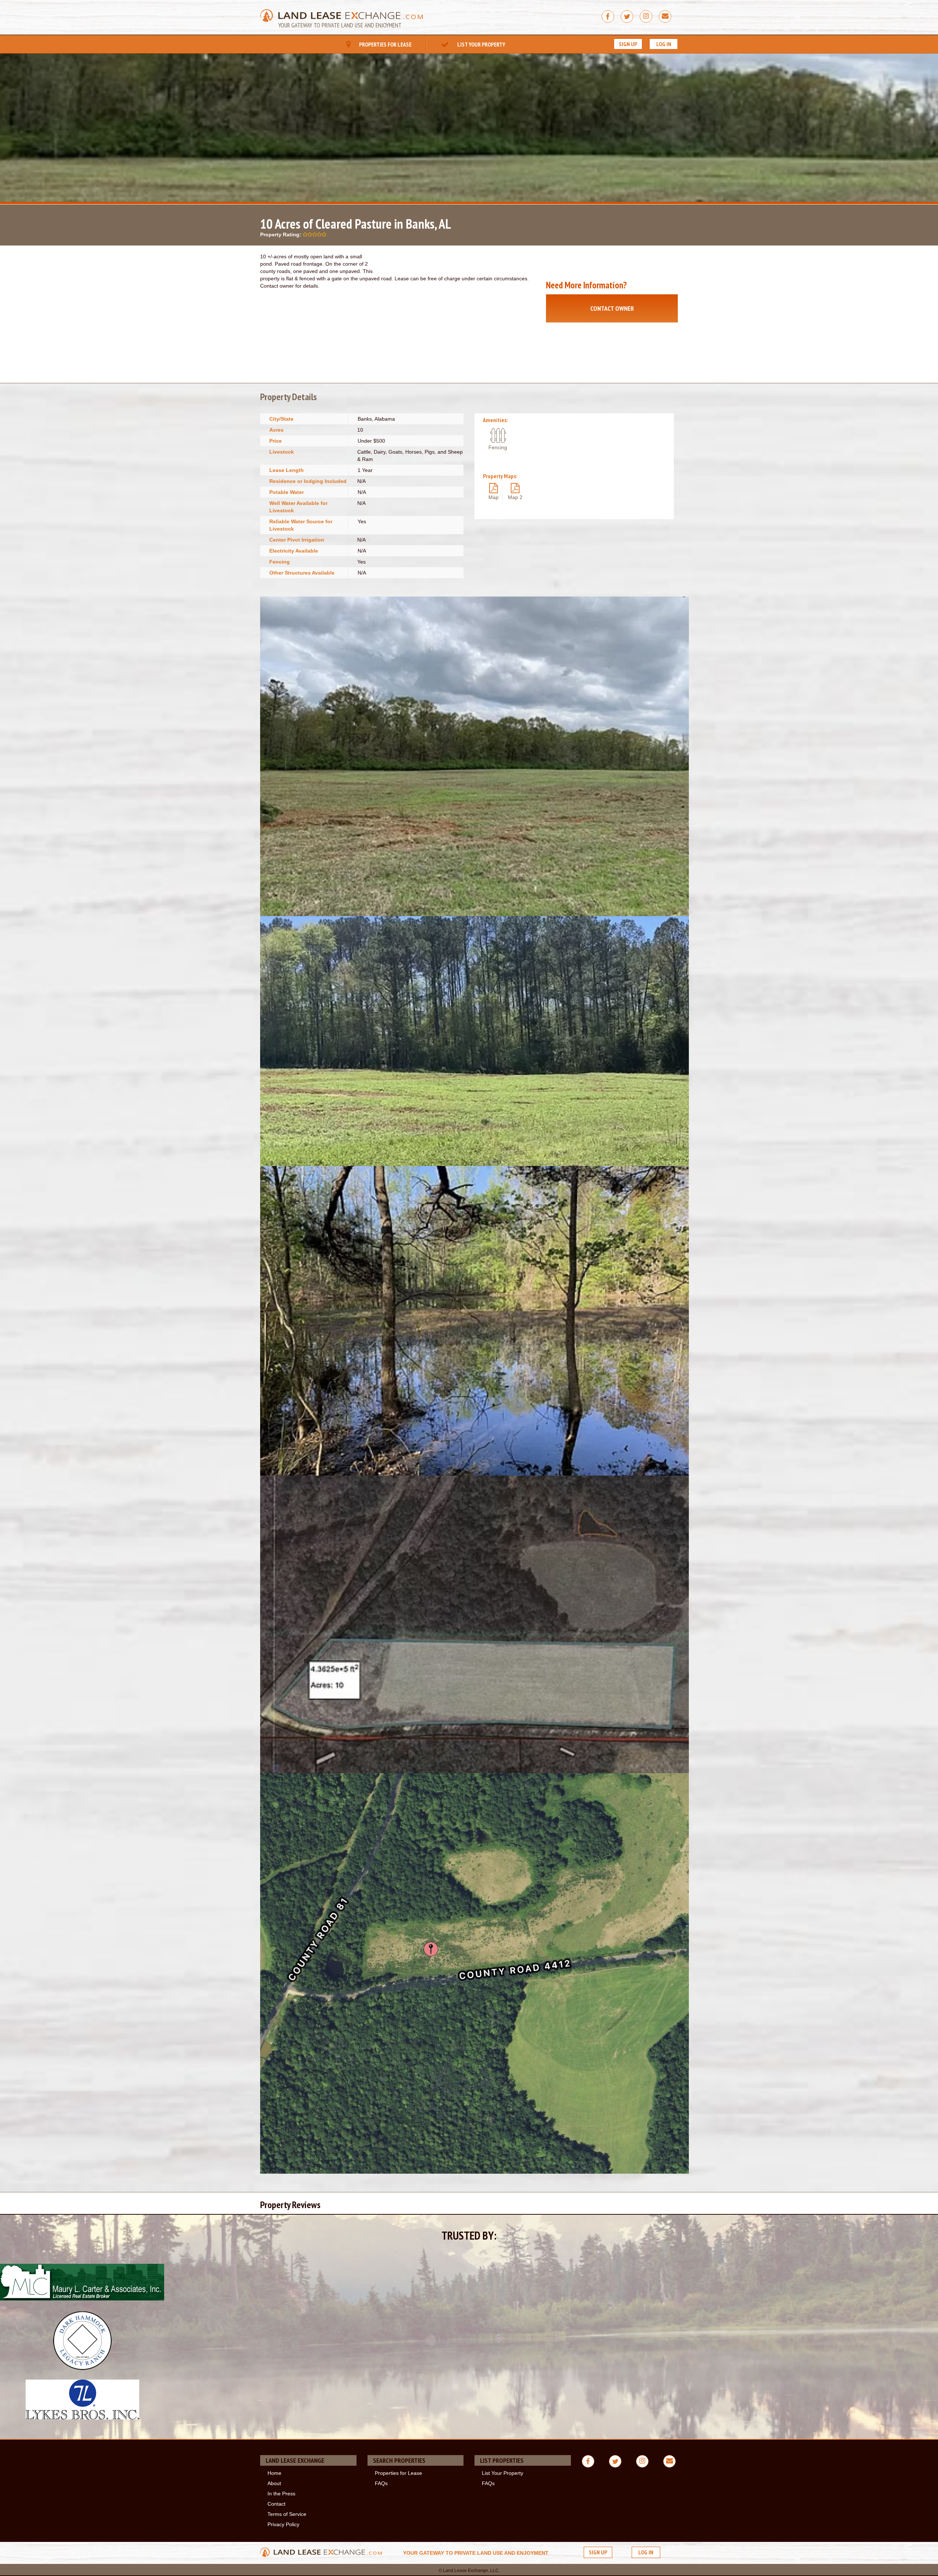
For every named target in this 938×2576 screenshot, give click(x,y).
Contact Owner (612, 308)
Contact (276, 2504)
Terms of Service (287, 2514)
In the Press (281, 2494)
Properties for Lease (385, 44)
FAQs (381, 2483)
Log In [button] (664, 44)
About (274, 2483)
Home (274, 2473)
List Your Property (481, 44)
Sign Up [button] (628, 44)
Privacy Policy (283, 2524)
